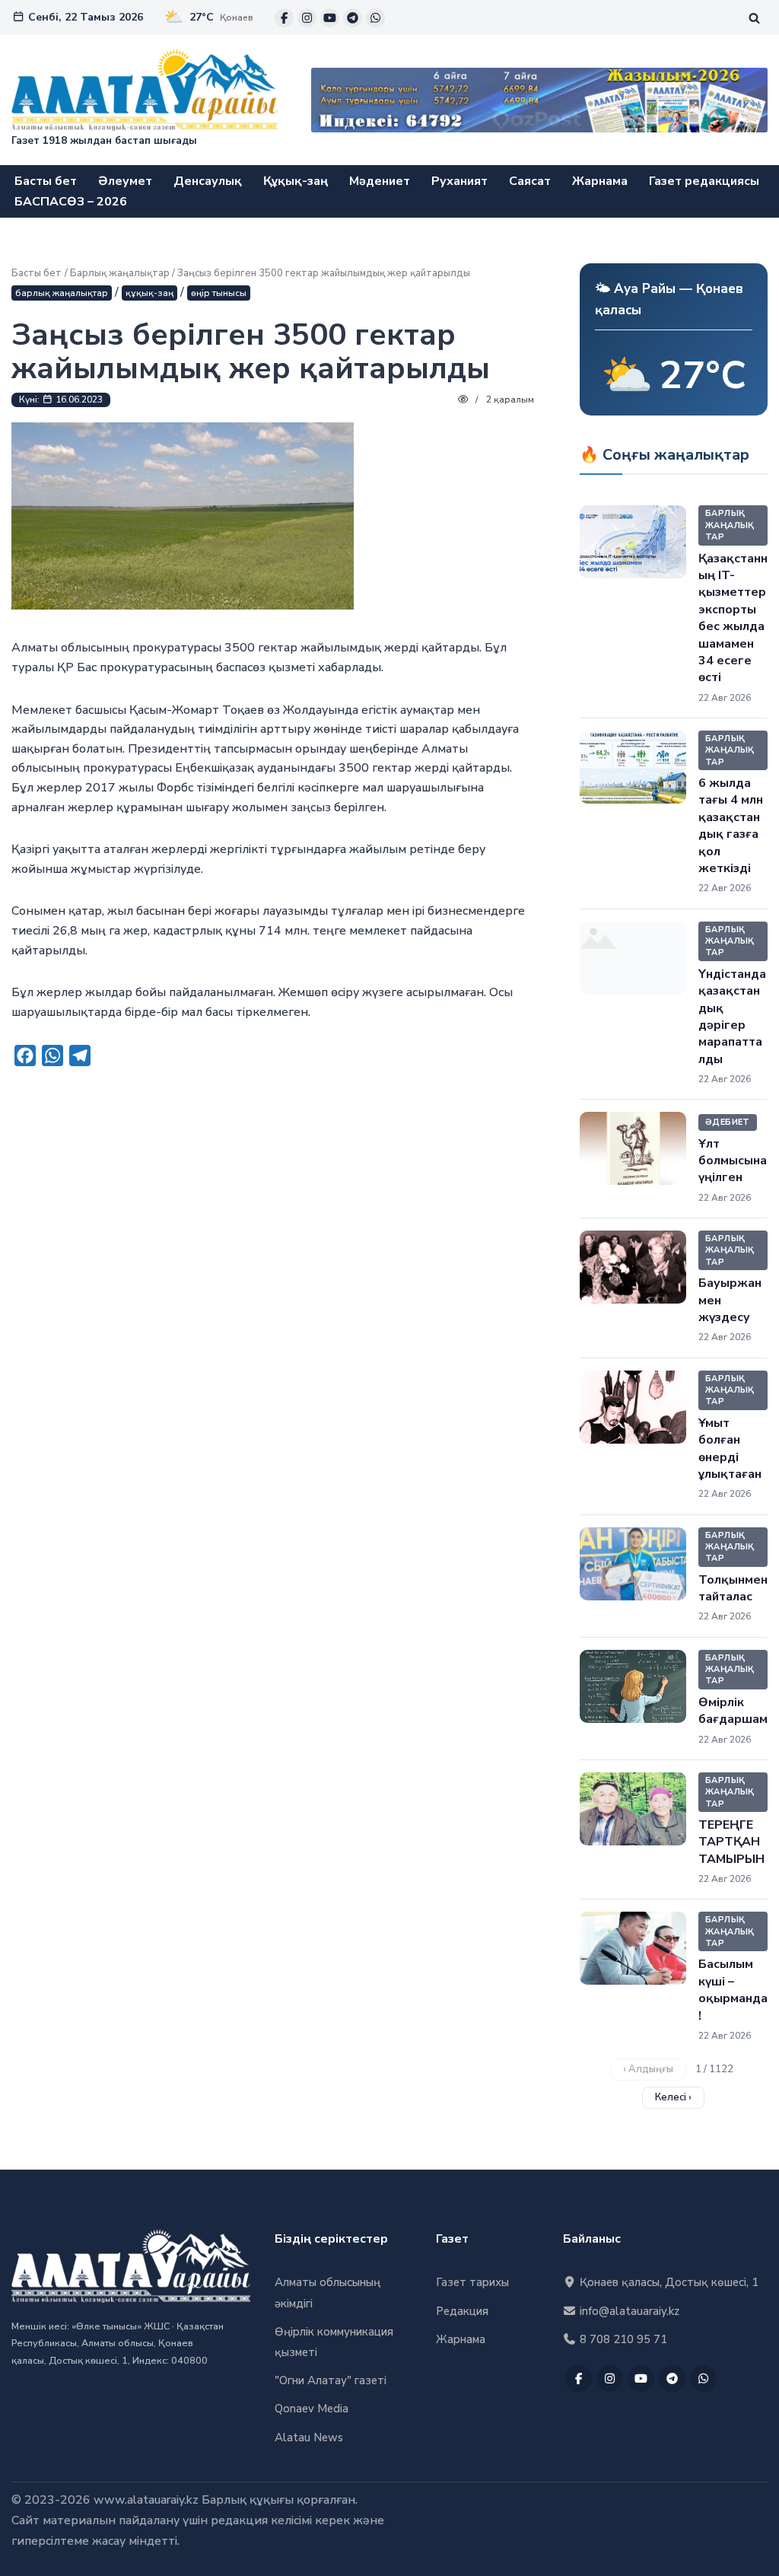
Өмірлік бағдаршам (733, 1711)
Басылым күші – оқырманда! (733, 1990)
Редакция (462, 2311)
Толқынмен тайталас (733, 1588)
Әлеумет (125, 181)
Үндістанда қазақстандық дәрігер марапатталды (732, 1017)
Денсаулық (208, 181)
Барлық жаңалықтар (120, 273)
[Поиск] (754, 18)
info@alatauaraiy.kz (628, 2311)
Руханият (459, 181)
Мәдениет (380, 181)
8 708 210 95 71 (622, 2339)
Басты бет (46, 181)
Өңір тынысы (219, 293)
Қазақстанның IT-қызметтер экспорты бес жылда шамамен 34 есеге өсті (733, 618)
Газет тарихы (472, 2282)
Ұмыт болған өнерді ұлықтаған (730, 1449)
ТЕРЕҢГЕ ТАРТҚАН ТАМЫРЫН (731, 1842)
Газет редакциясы (704, 181)
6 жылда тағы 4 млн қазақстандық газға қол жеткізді (731, 826)
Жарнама (600, 181)
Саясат (530, 181)
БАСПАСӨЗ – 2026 (71, 202)
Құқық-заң (296, 181)
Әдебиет (728, 1122)
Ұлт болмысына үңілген (733, 1161)
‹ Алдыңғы (648, 2069)
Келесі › (673, 2097)
